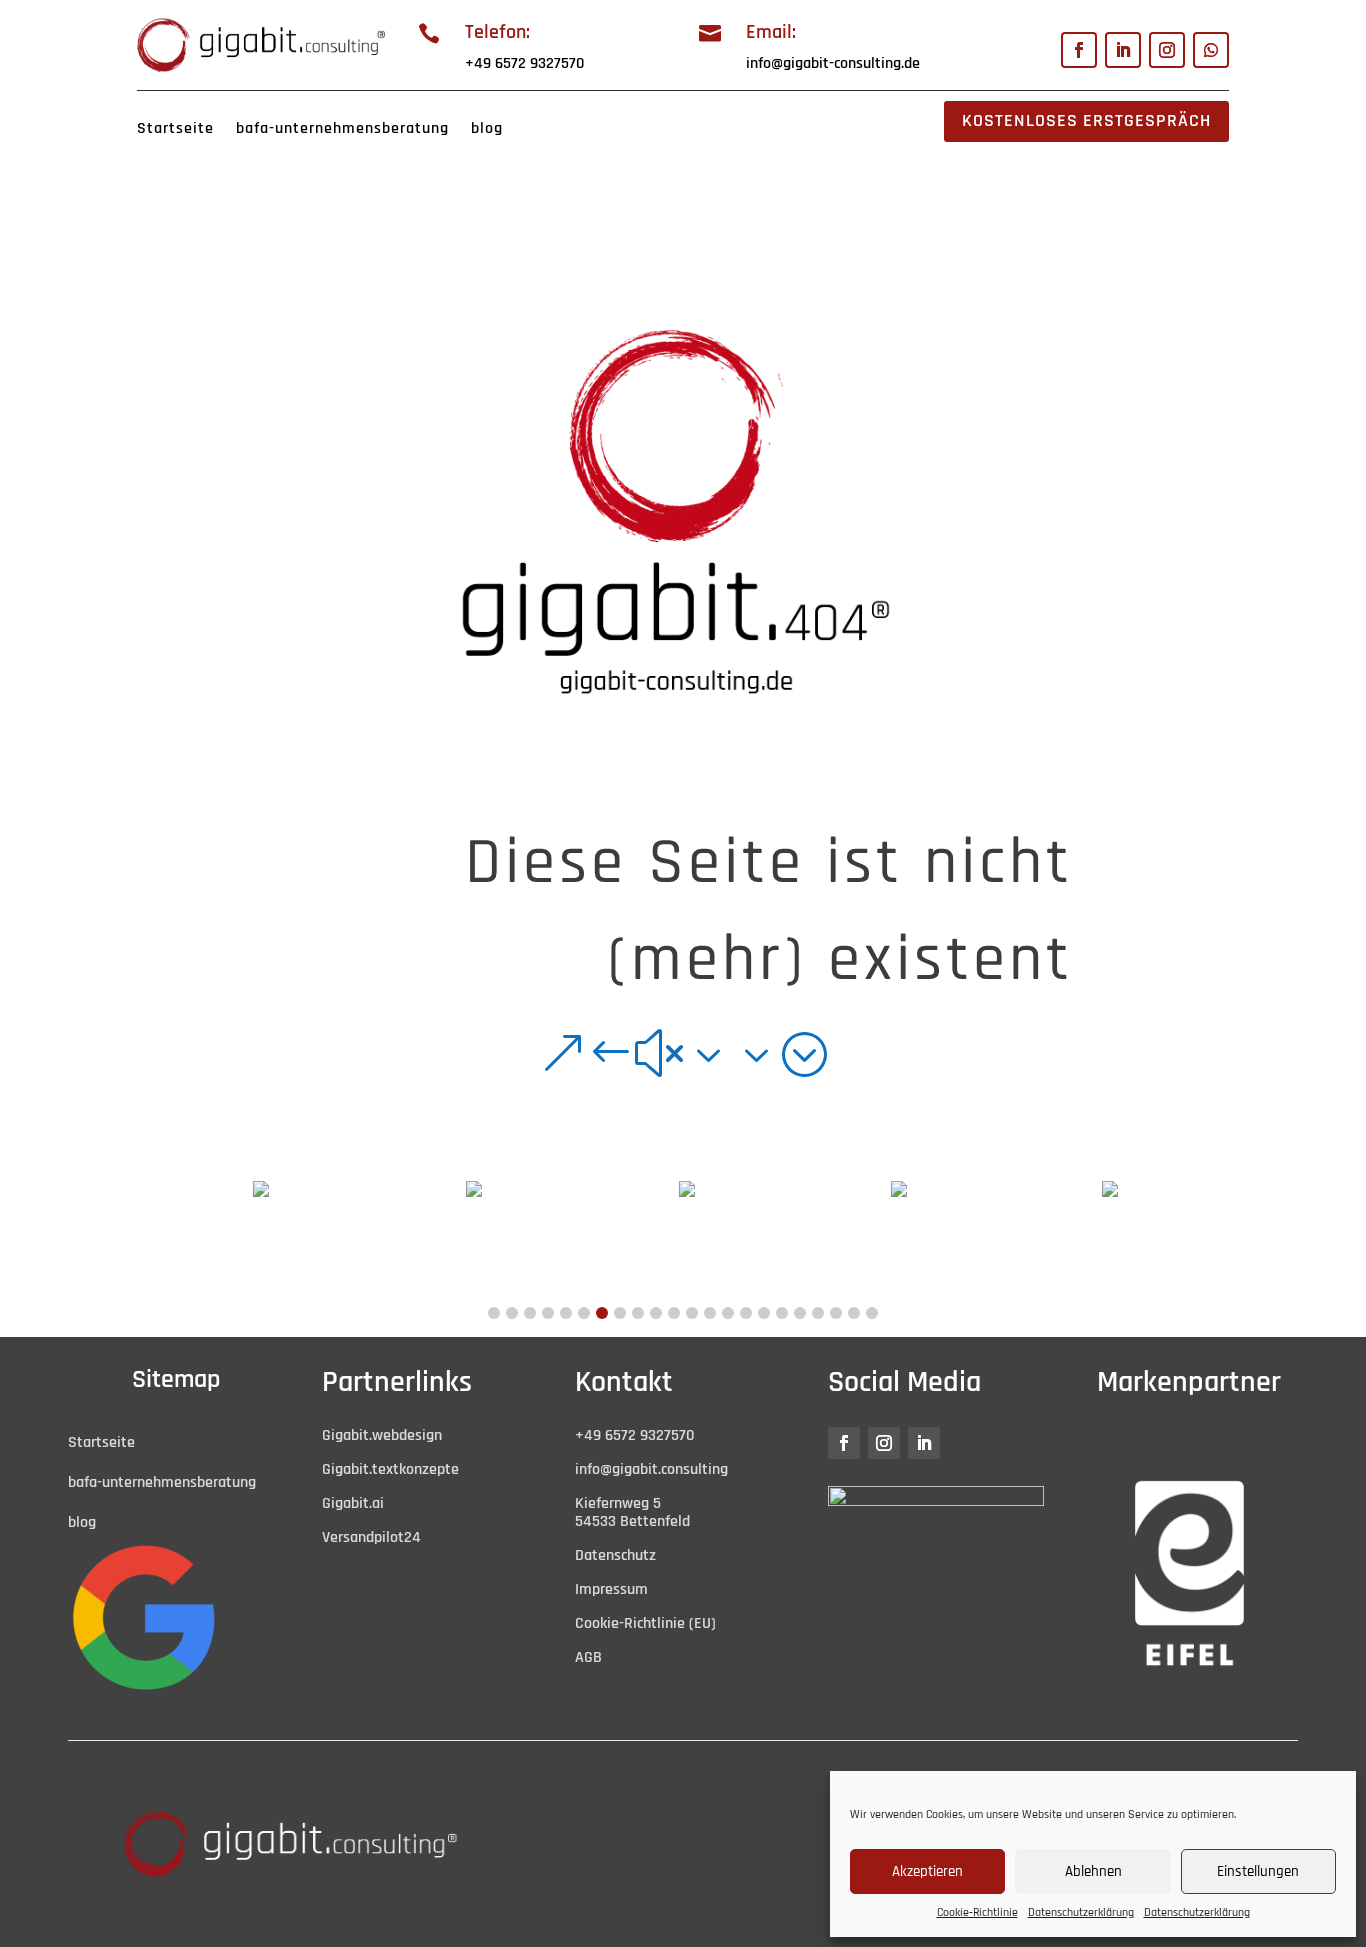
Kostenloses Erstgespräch (1086, 120)
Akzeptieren (927, 1871)
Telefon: (497, 32)
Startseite (175, 128)
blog (487, 128)
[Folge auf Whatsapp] (1211, 50)
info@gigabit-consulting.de (833, 63)
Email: (771, 32)
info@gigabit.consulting (651, 1469)
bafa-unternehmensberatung (342, 128)
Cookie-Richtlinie (977, 1912)
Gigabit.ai (353, 1503)
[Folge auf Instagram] (1167, 50)
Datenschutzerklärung (1081, 1912)
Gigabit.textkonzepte (390, 1469)
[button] (494, 1313)
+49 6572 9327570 (524, 63)
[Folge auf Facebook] (1079, 50)
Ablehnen (1093, 1871)
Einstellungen (1258, 1871)
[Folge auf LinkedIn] (1123, 50)
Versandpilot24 (371, 1537)
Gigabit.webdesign (382, 1435)
